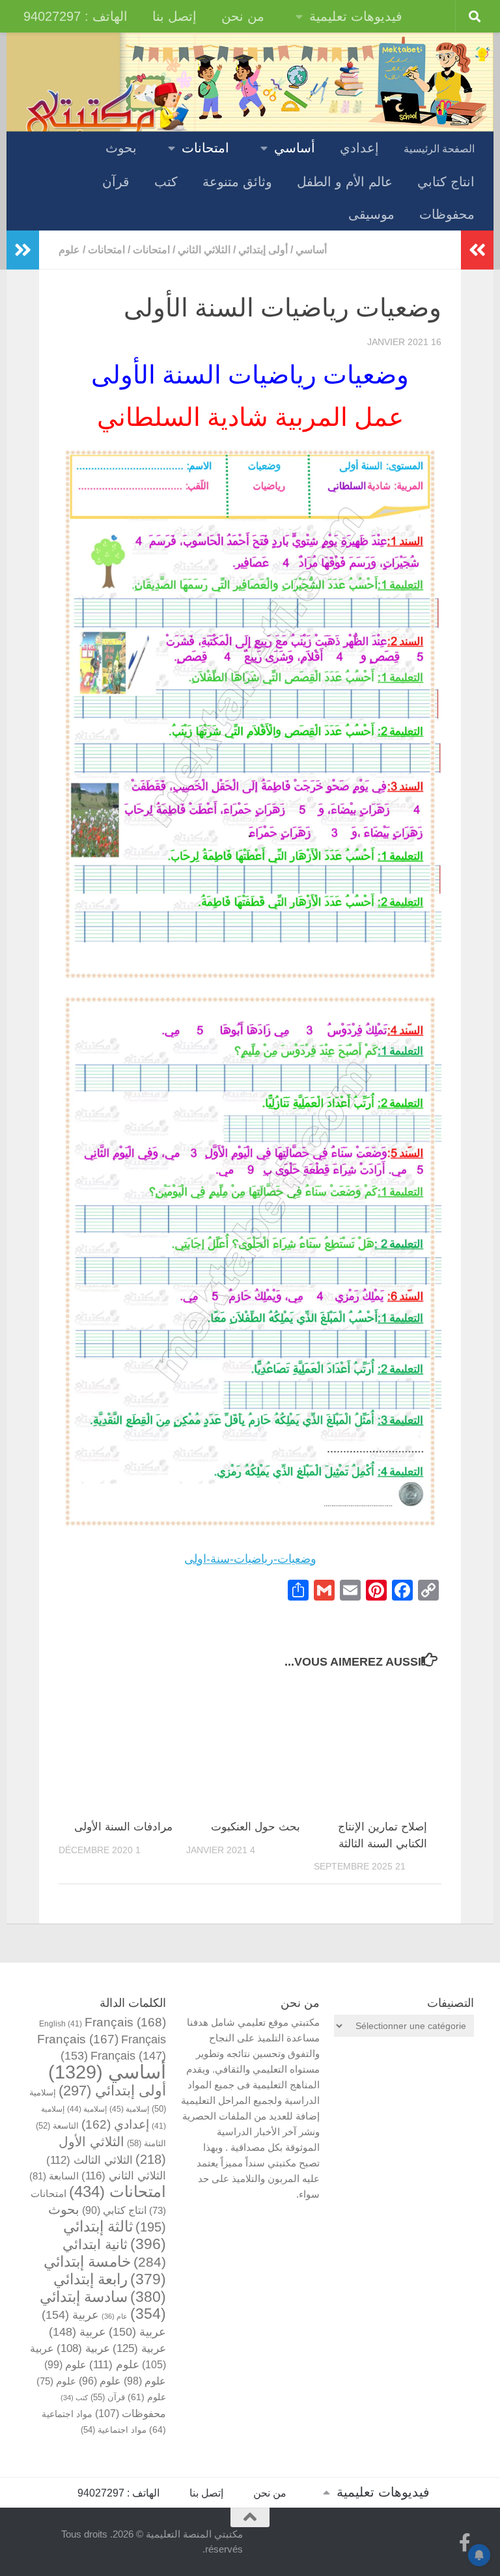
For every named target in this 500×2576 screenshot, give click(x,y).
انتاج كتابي (446, 182)
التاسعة (57, 2126)
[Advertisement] (404, 2121)
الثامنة (146, 2143)
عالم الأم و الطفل (345, 182)
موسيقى (371, 214)
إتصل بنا (174, 16)
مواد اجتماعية (114, 2430)
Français (125, 2022)
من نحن (243, 16)
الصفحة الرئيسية (439, 149)
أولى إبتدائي (263, 250)
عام (115, 2316)
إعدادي (359, 148)
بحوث (121, 148)
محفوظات (447, 214)
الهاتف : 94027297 (76, 16)
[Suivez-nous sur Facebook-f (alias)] (465, 2543)
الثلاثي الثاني (204, 250)
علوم (69, 250)
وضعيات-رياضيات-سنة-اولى (250, 1559)
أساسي (295, 148)
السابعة (54, 2176)
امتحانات (205, 148)
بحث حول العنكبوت (256, 1827)
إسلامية (129, 2109)
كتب (166, 182)
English (61, 2023)
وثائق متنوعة (237, 182)
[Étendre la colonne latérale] (23, 250)
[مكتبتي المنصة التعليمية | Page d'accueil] (107, 113)
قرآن (116, 182)
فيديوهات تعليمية (356, 16)
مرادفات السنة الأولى (123, 1827)
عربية (70, 2315)
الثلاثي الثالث (90, 2160)
